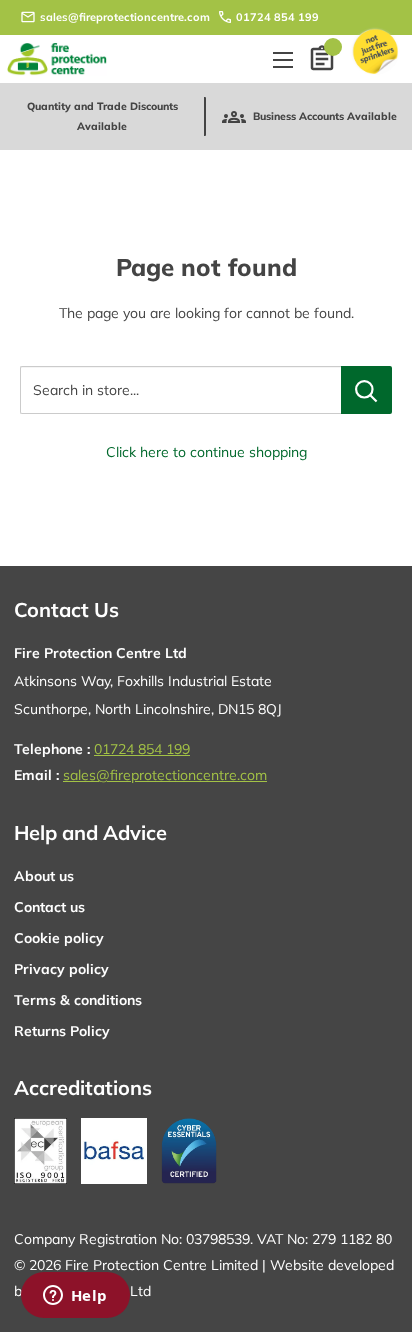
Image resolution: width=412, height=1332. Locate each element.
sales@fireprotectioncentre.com (125, 17)
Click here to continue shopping (206, 452)
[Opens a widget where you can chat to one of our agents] (75, 1297)
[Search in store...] (366, 390)
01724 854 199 (277, 17)
